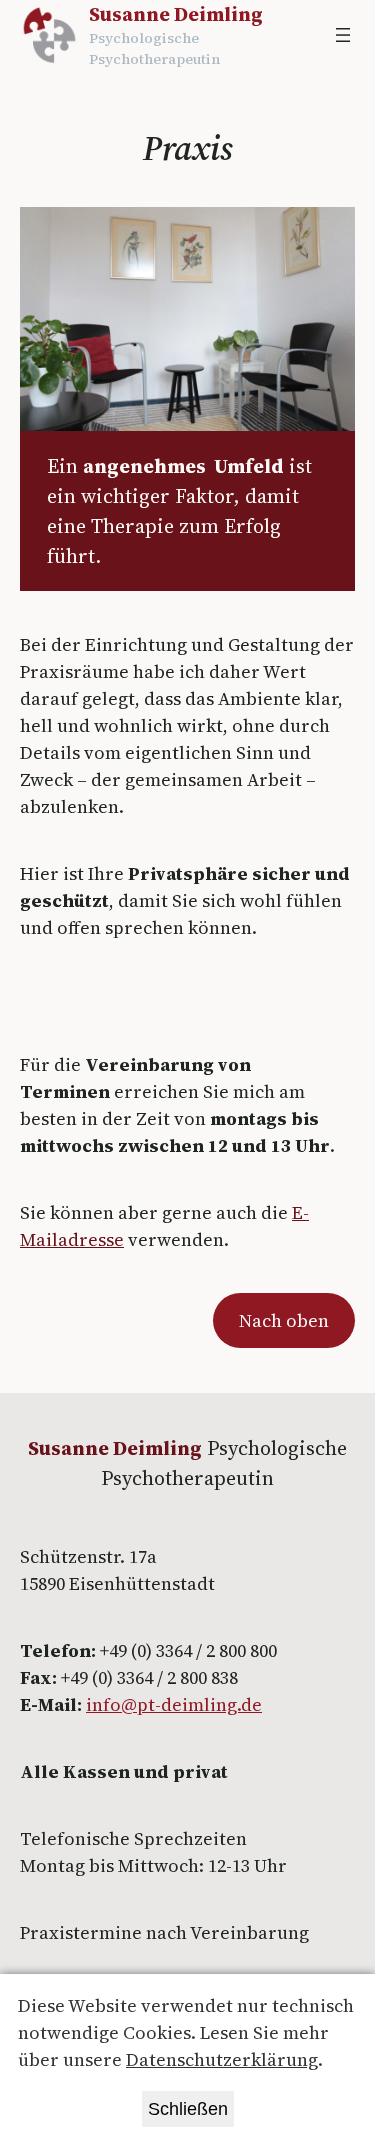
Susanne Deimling (176, 14)
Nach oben (284, 1320)
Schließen (188, 2109)
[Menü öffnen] (343, 35)
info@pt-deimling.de (174, 1704)
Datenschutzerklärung (222, 2059)
